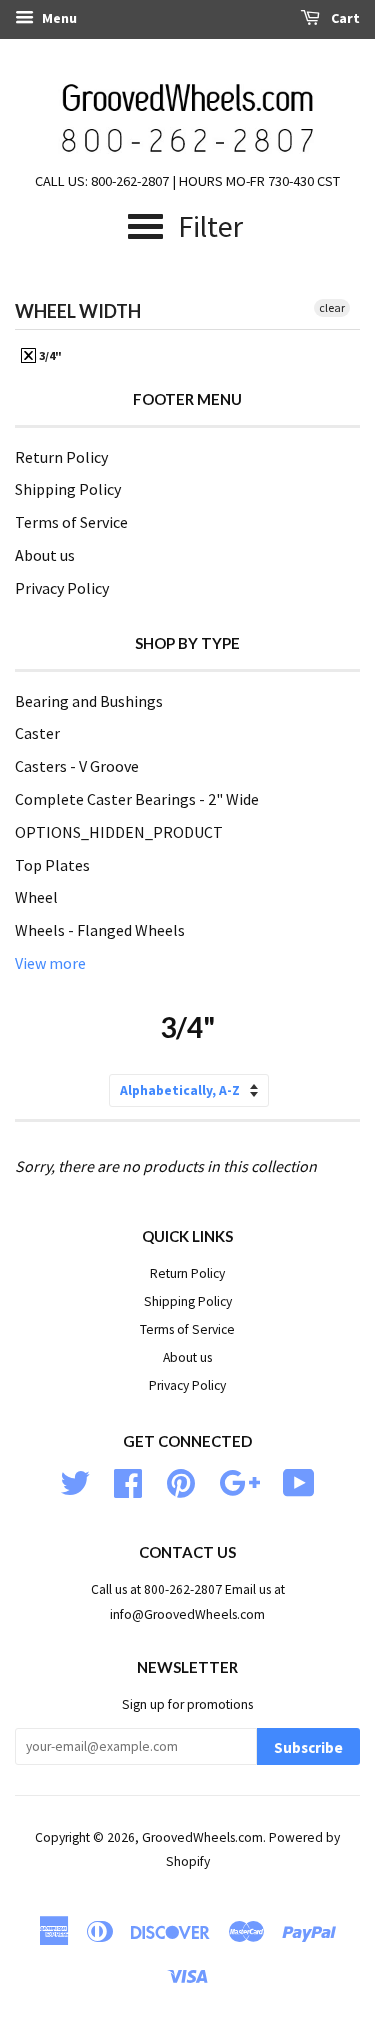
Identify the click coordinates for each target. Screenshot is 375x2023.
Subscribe (308, 1747)
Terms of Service (71, 522)
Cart (344, 18)
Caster (37, 733)
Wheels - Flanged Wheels (100, 930)
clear (332, 307)
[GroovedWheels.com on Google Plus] (239, 1481)
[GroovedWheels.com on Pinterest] (181, 1481)
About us (45, 555)
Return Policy (61, 457)
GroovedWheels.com (202, 1837)
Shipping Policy (68, 489)
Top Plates (52, 865)
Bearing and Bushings (89, 701)
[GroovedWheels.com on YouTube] (299, 1481)
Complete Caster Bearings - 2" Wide (137, 799)
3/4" (49, 355)
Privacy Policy (62, 588)
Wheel (36, 897)
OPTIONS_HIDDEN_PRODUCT (119, 832)
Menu (58, 18)
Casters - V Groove (77, 766)
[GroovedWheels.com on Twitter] (75, 1481)
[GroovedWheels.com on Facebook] (128, 1481)
